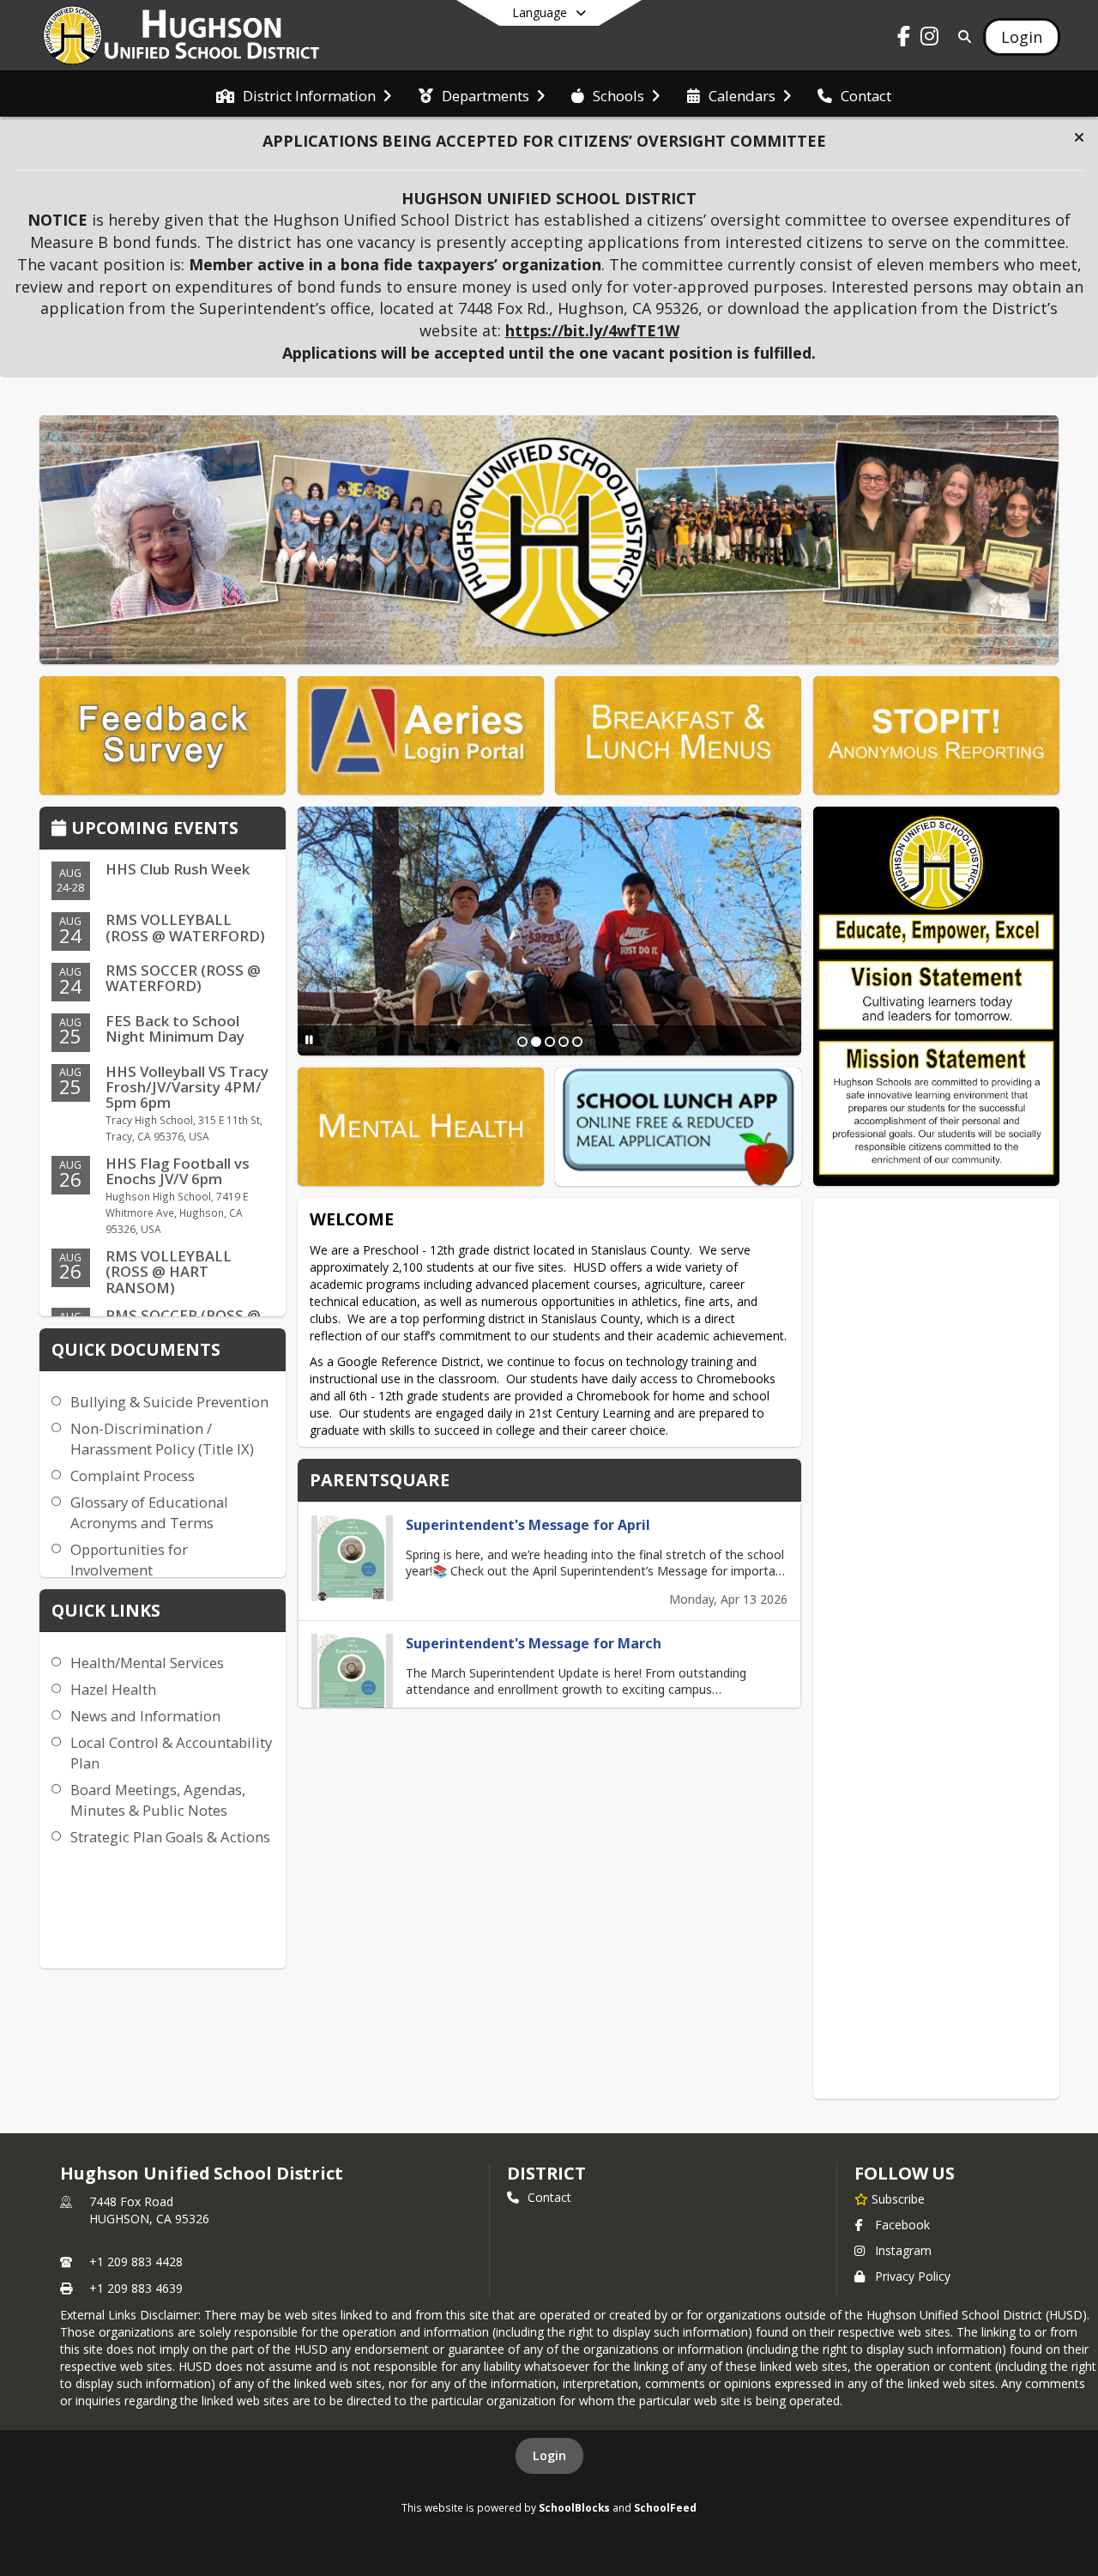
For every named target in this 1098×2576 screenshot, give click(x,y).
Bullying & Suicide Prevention (169, 1402)
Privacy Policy (913, 2276)
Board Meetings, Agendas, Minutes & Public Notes (158, 1800)
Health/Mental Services (147, 1663)
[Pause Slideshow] (309, 1040)
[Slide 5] (577, 1042)
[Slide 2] (536, 1042)
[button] (1079, 137)
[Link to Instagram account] (930, 39)
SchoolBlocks (574, 2507)
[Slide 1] (522, 1042)
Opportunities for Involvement (129, 1560)
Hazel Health (113, 1689)
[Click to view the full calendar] (61, 829)
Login (549, 2455)
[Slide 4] (564, 1042)
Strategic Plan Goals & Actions (170, 1837)
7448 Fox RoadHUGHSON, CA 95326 (149, 2210)
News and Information (145, 1716)
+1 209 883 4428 (136, 2262)
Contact (549, 2197)
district (546, 2173)
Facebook (902, 2225)
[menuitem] (304, 94)
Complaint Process (133, 1475)
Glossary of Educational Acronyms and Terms (149, 1512)
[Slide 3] (550, 1042)
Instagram (903, 2250)
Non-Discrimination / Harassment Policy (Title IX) (162, 1439)
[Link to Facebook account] (904, 39)
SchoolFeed (665, 2507)
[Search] (961, 36)
